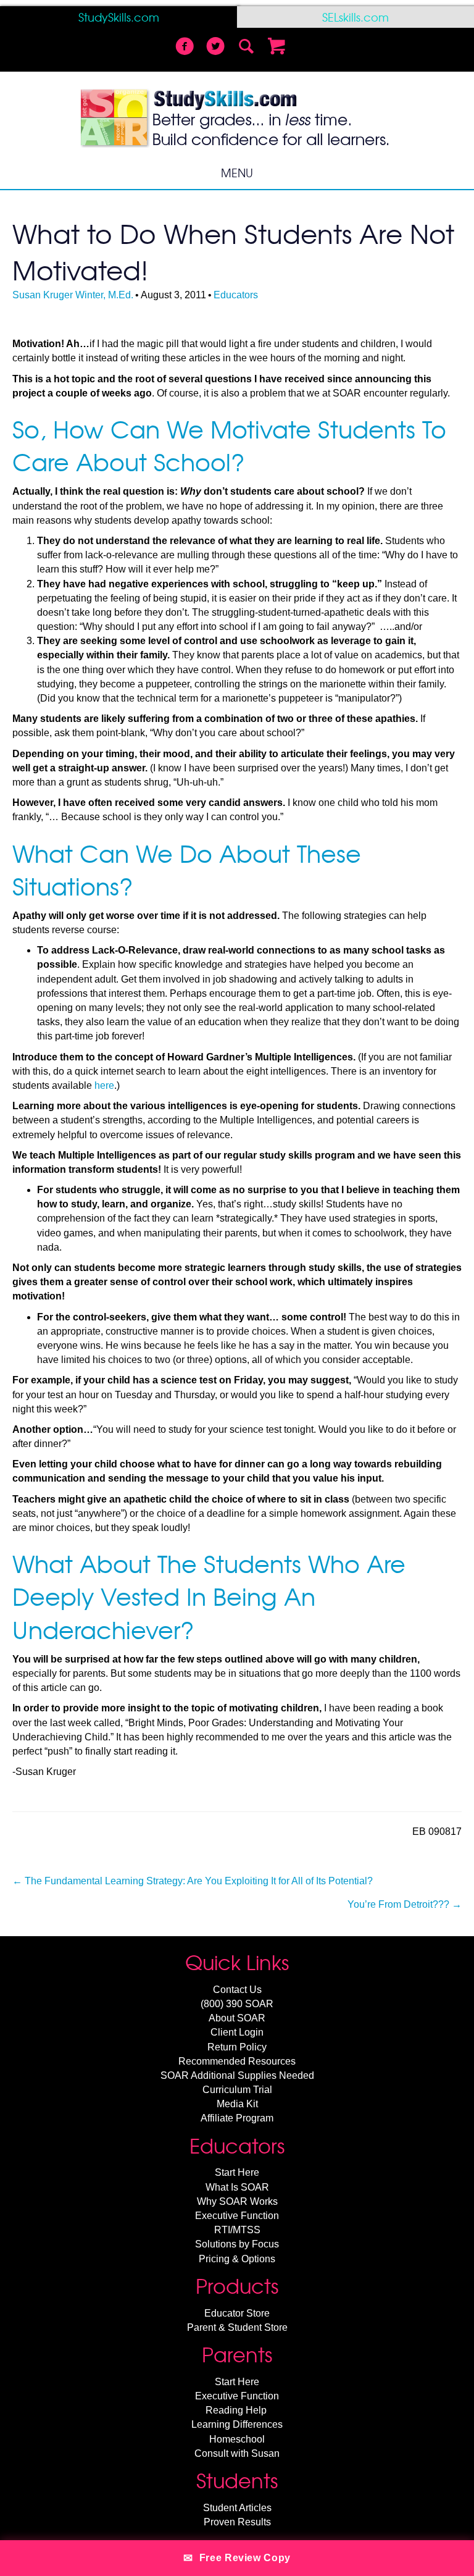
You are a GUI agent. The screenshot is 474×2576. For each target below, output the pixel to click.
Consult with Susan (237, 2453)
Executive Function (237, 2216)
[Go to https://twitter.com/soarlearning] (215, 48)
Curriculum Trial (237, 2090)
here (104, 1085)
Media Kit (237, 2104)
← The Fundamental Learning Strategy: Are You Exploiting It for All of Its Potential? (193, 1881)
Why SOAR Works (237, 2201)
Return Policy (237, 2047)
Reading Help (236, 2410)
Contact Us (237, 1990)
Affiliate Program (237, 2118)
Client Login (237, 2032)
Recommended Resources (237, 2061)
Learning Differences (237, 2424)
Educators (236, 295)
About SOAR (237, 2018)
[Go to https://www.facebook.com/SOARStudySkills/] (185, 48)
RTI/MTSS (237, 2230)
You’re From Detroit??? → (405, 1904)
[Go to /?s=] (246, 48)
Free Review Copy (237, 2558)
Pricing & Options (237, 2259)
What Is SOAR (237, 2187)
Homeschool (237, 2439)
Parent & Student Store (237, 2327)
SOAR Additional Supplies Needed (237, 2075)
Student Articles (237, 2508)
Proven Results (237, 2522)
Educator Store (237, 2313)
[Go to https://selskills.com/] (355, 17)
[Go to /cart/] (277, 48)
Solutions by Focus (237, 2244)
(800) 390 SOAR (237, 2004)
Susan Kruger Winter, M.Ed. (73, 295)
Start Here (237, 2172)
